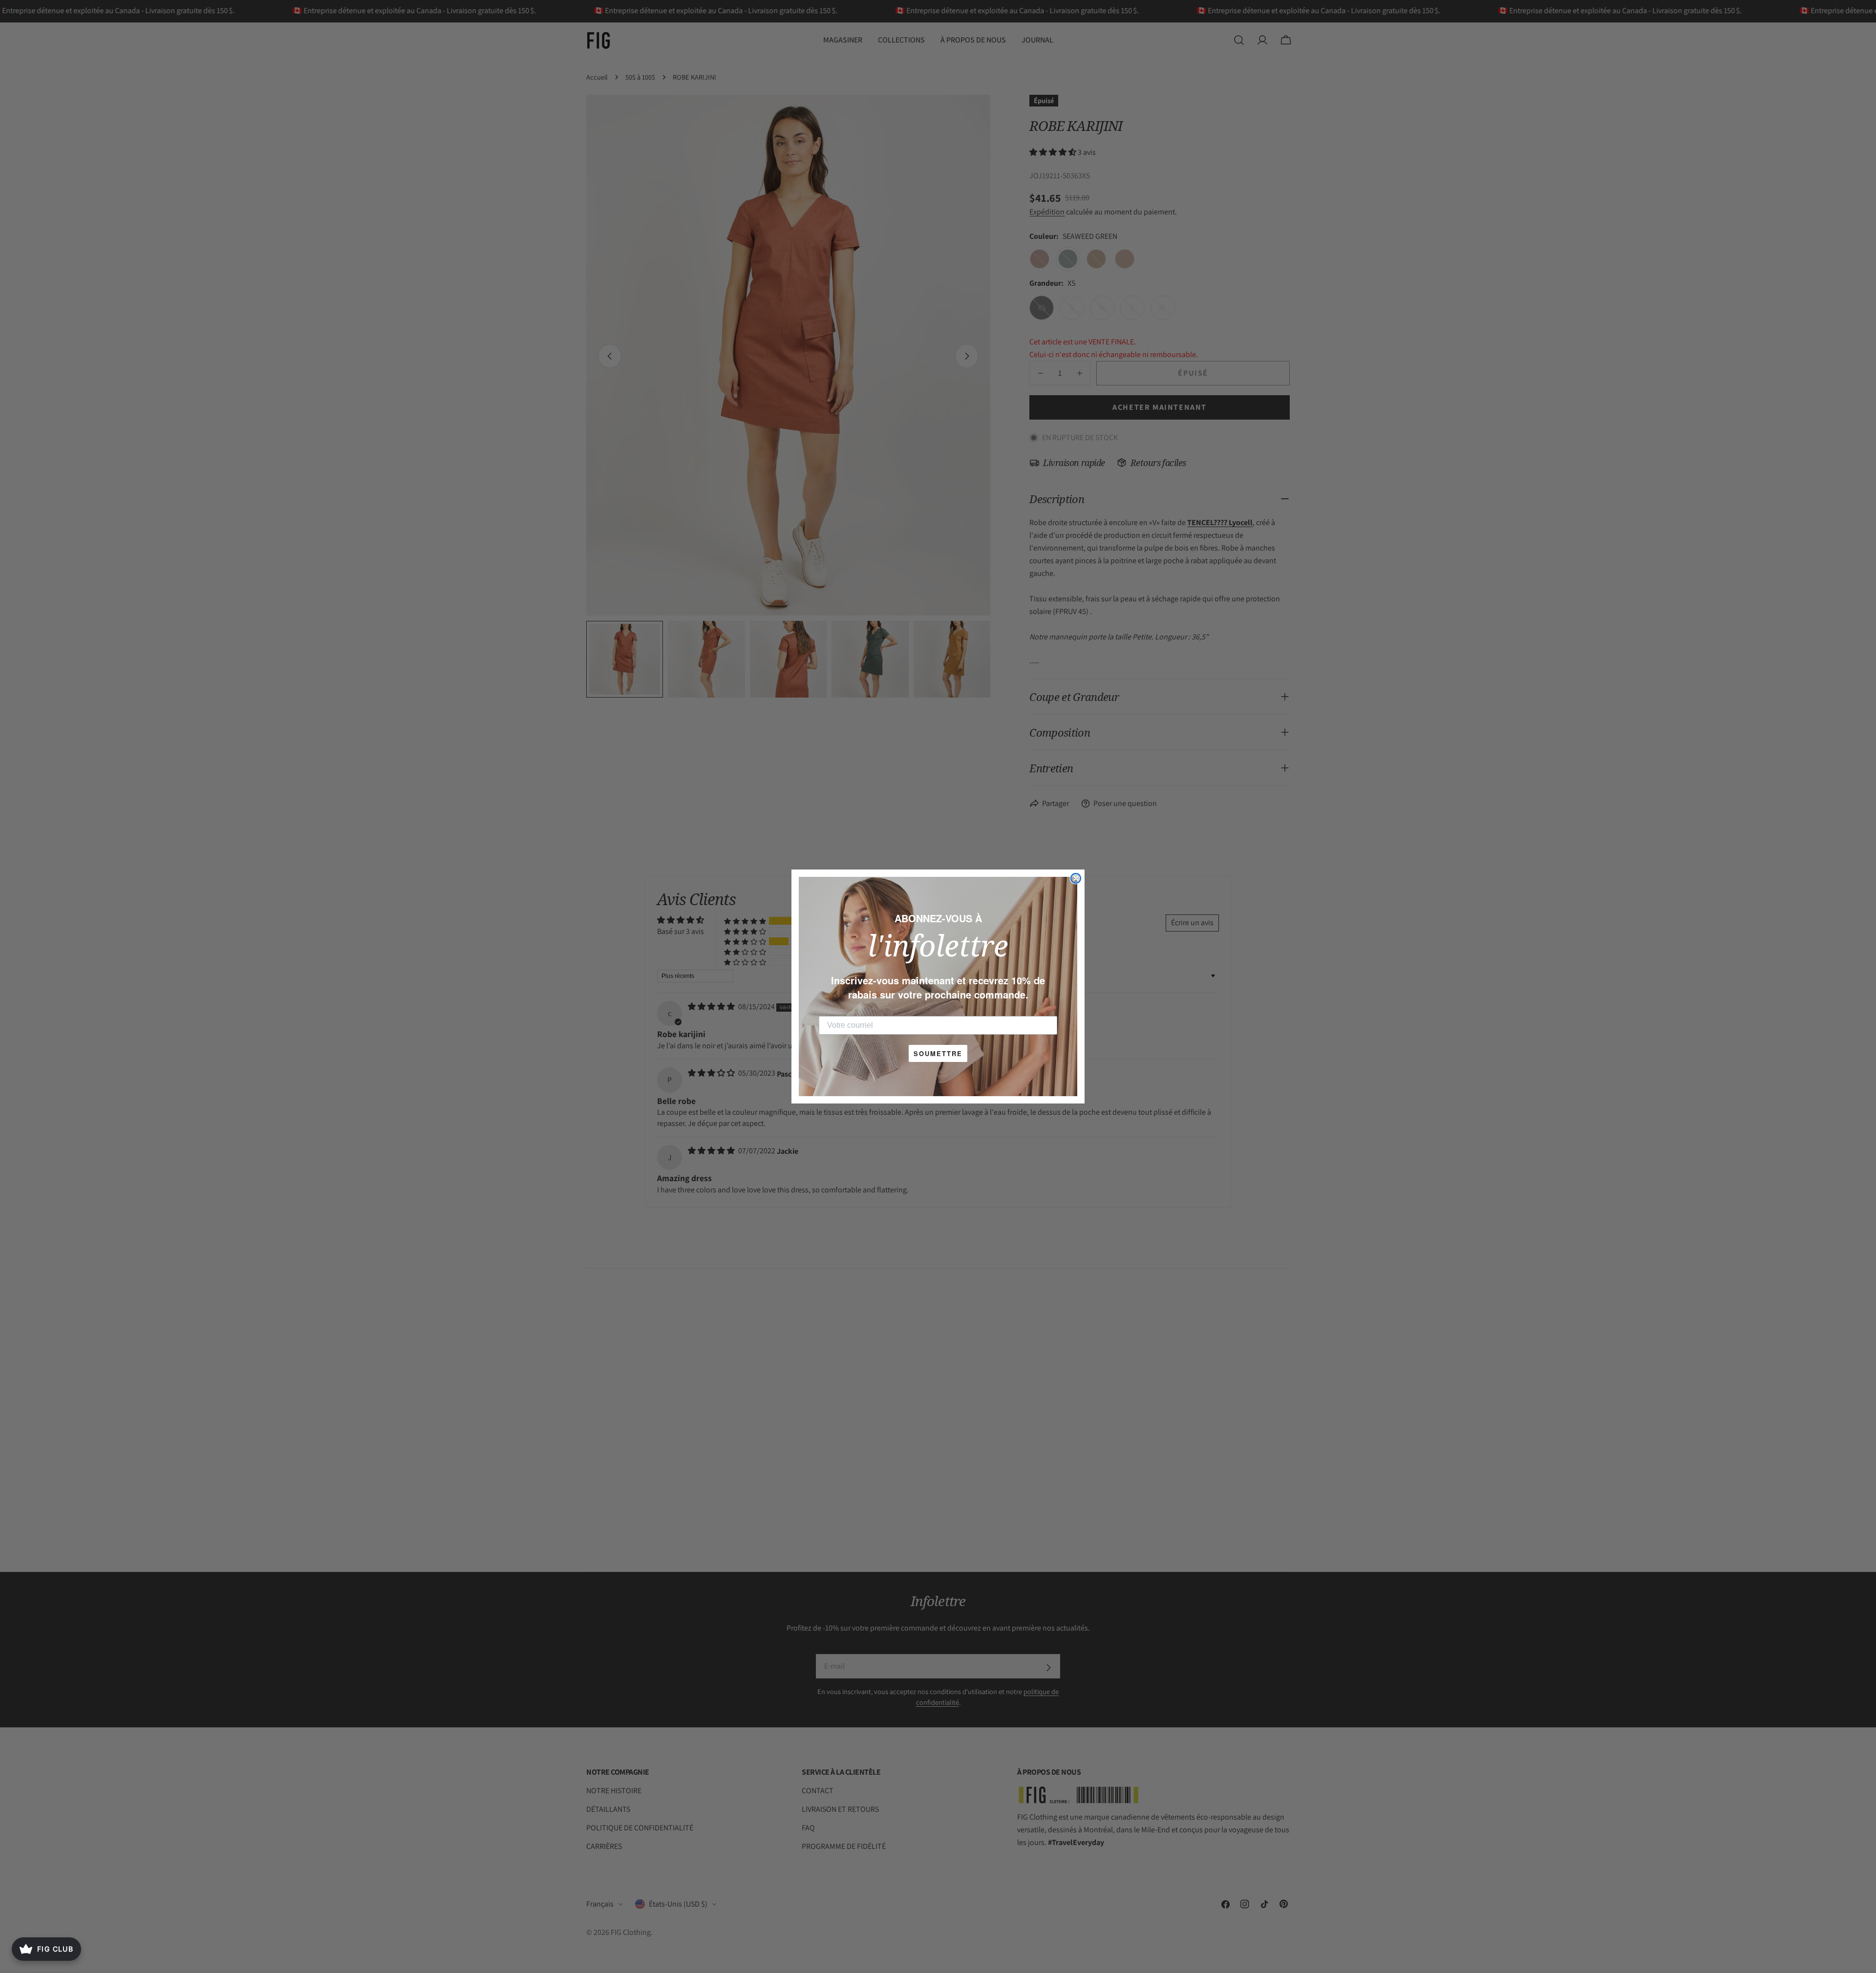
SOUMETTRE (938, 1053)
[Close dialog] (1076, 878)
